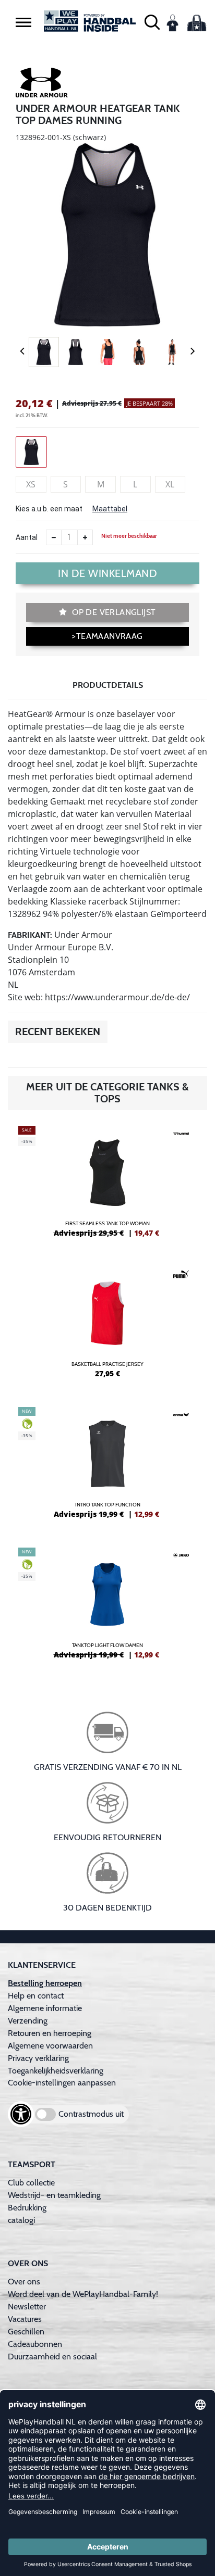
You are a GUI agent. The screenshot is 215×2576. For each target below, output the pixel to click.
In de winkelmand (107, 573)
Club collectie (31, 2183)
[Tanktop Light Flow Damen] (107, 1607)
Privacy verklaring (38, 2058)
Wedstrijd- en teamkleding (54, 2195)
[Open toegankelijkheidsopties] (21, 2114)
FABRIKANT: (30, 935)
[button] (23, 22)
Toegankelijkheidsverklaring (56, 2071)
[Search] (152, 21)
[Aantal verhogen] (85, 537)
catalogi (21, 2220)
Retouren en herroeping (50, 2033)
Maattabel (110, 509)
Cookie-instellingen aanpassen (62, 2083)
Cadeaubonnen (35, 2344)
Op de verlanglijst (113, 612)
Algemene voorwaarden (50, 2046)
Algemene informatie (45, 2008)
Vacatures (25, 2319)
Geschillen (26, 2332)
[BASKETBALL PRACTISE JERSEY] (107, 1326)
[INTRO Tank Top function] (107, 1467)
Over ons (24, 2282)
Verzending (28, 2021)
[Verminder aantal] (54, 537)
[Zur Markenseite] (42, 84)
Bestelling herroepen (45, 1983)
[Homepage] (90, 21)
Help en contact (36, 1996)
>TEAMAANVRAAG (107, 636)
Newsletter (27, 2307)
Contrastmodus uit (91, 2114)
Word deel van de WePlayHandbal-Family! (83, 2294)
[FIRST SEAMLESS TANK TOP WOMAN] (107, 1186)
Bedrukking (27, 2208)
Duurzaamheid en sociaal (52, 2357)
